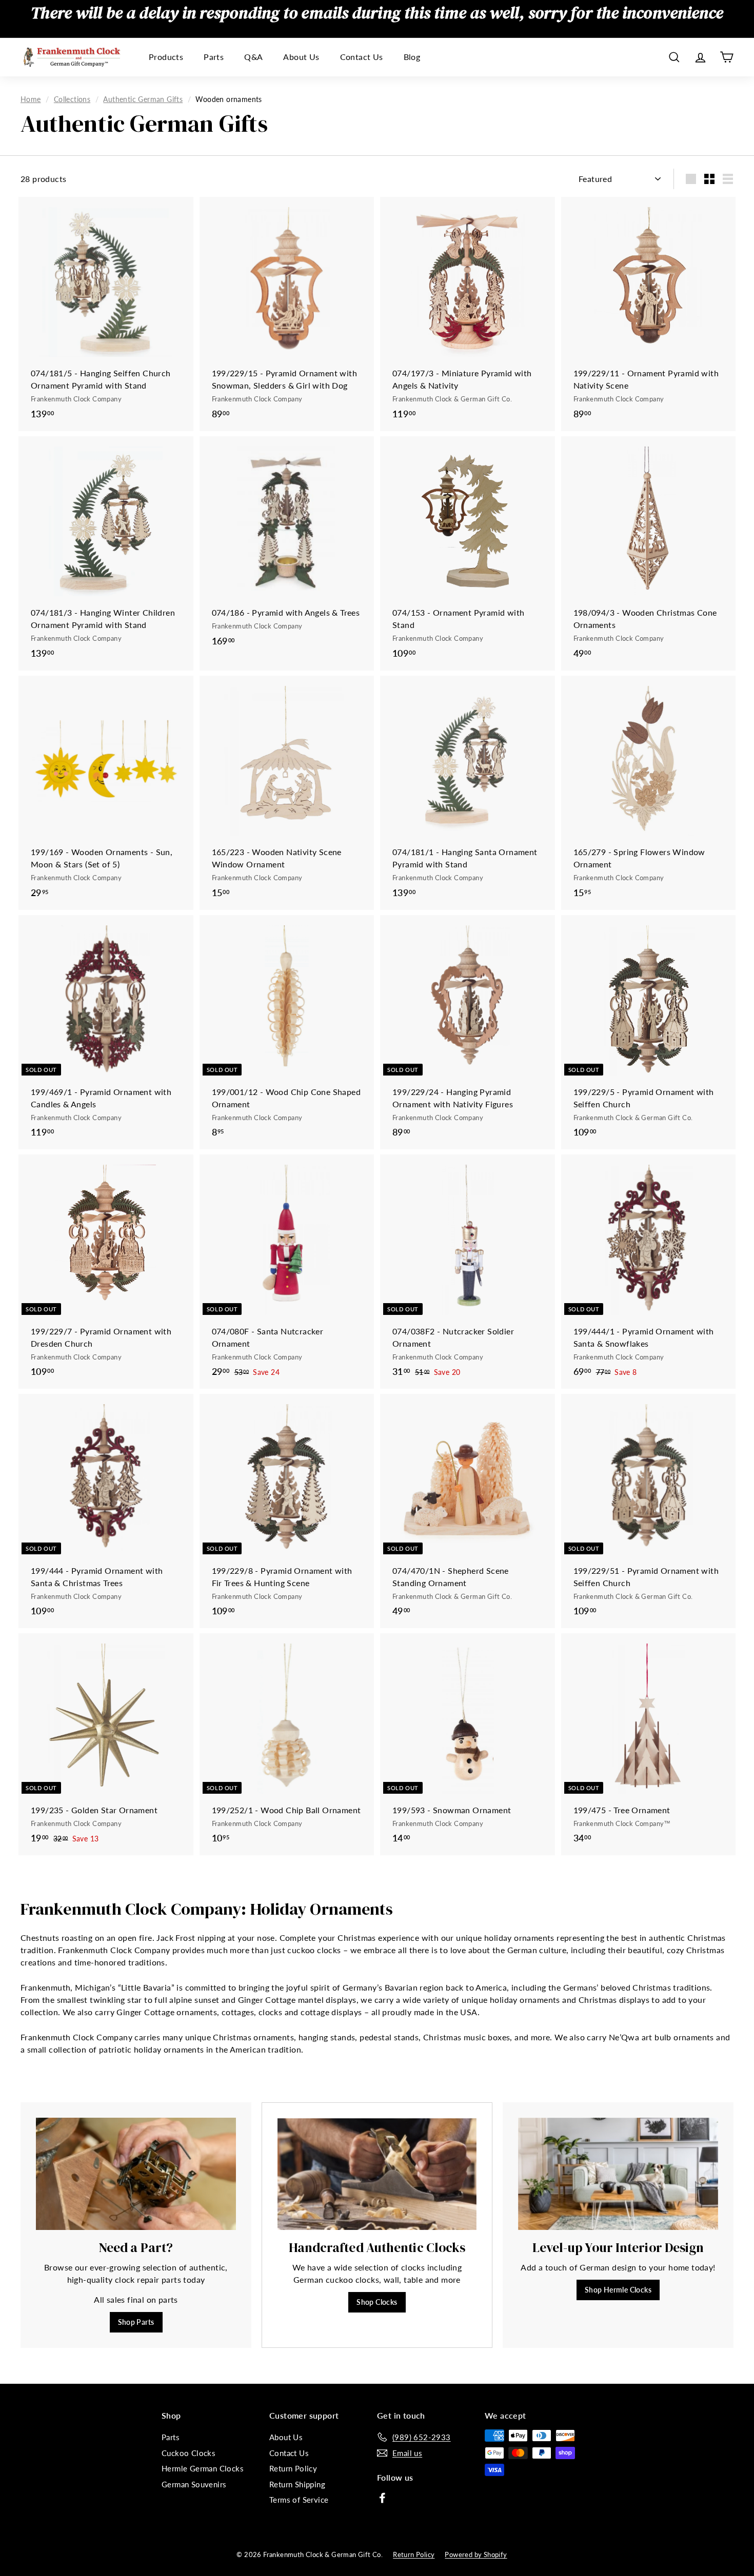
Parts (214, 57)
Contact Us (362, 57)
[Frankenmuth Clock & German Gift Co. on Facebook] (382, 2498)
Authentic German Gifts (143, 99)
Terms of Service (299, 2500)
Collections (72, 99)
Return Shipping (297, 2484)
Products (166, 57)
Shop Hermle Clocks (618, 2290)
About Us (301, 57)
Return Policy (293, 2468)
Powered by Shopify (476, 2554)
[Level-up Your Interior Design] (618, 2174)
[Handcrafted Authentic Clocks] (377, 2174)
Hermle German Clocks (203, 2468)
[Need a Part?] (136, 2174)
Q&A (253, 57)
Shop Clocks (377, 2302)
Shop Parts (136, 2322)
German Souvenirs (194, 2484)
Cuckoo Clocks (188, 2453)
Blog (412, 57)
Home (31, 99)
